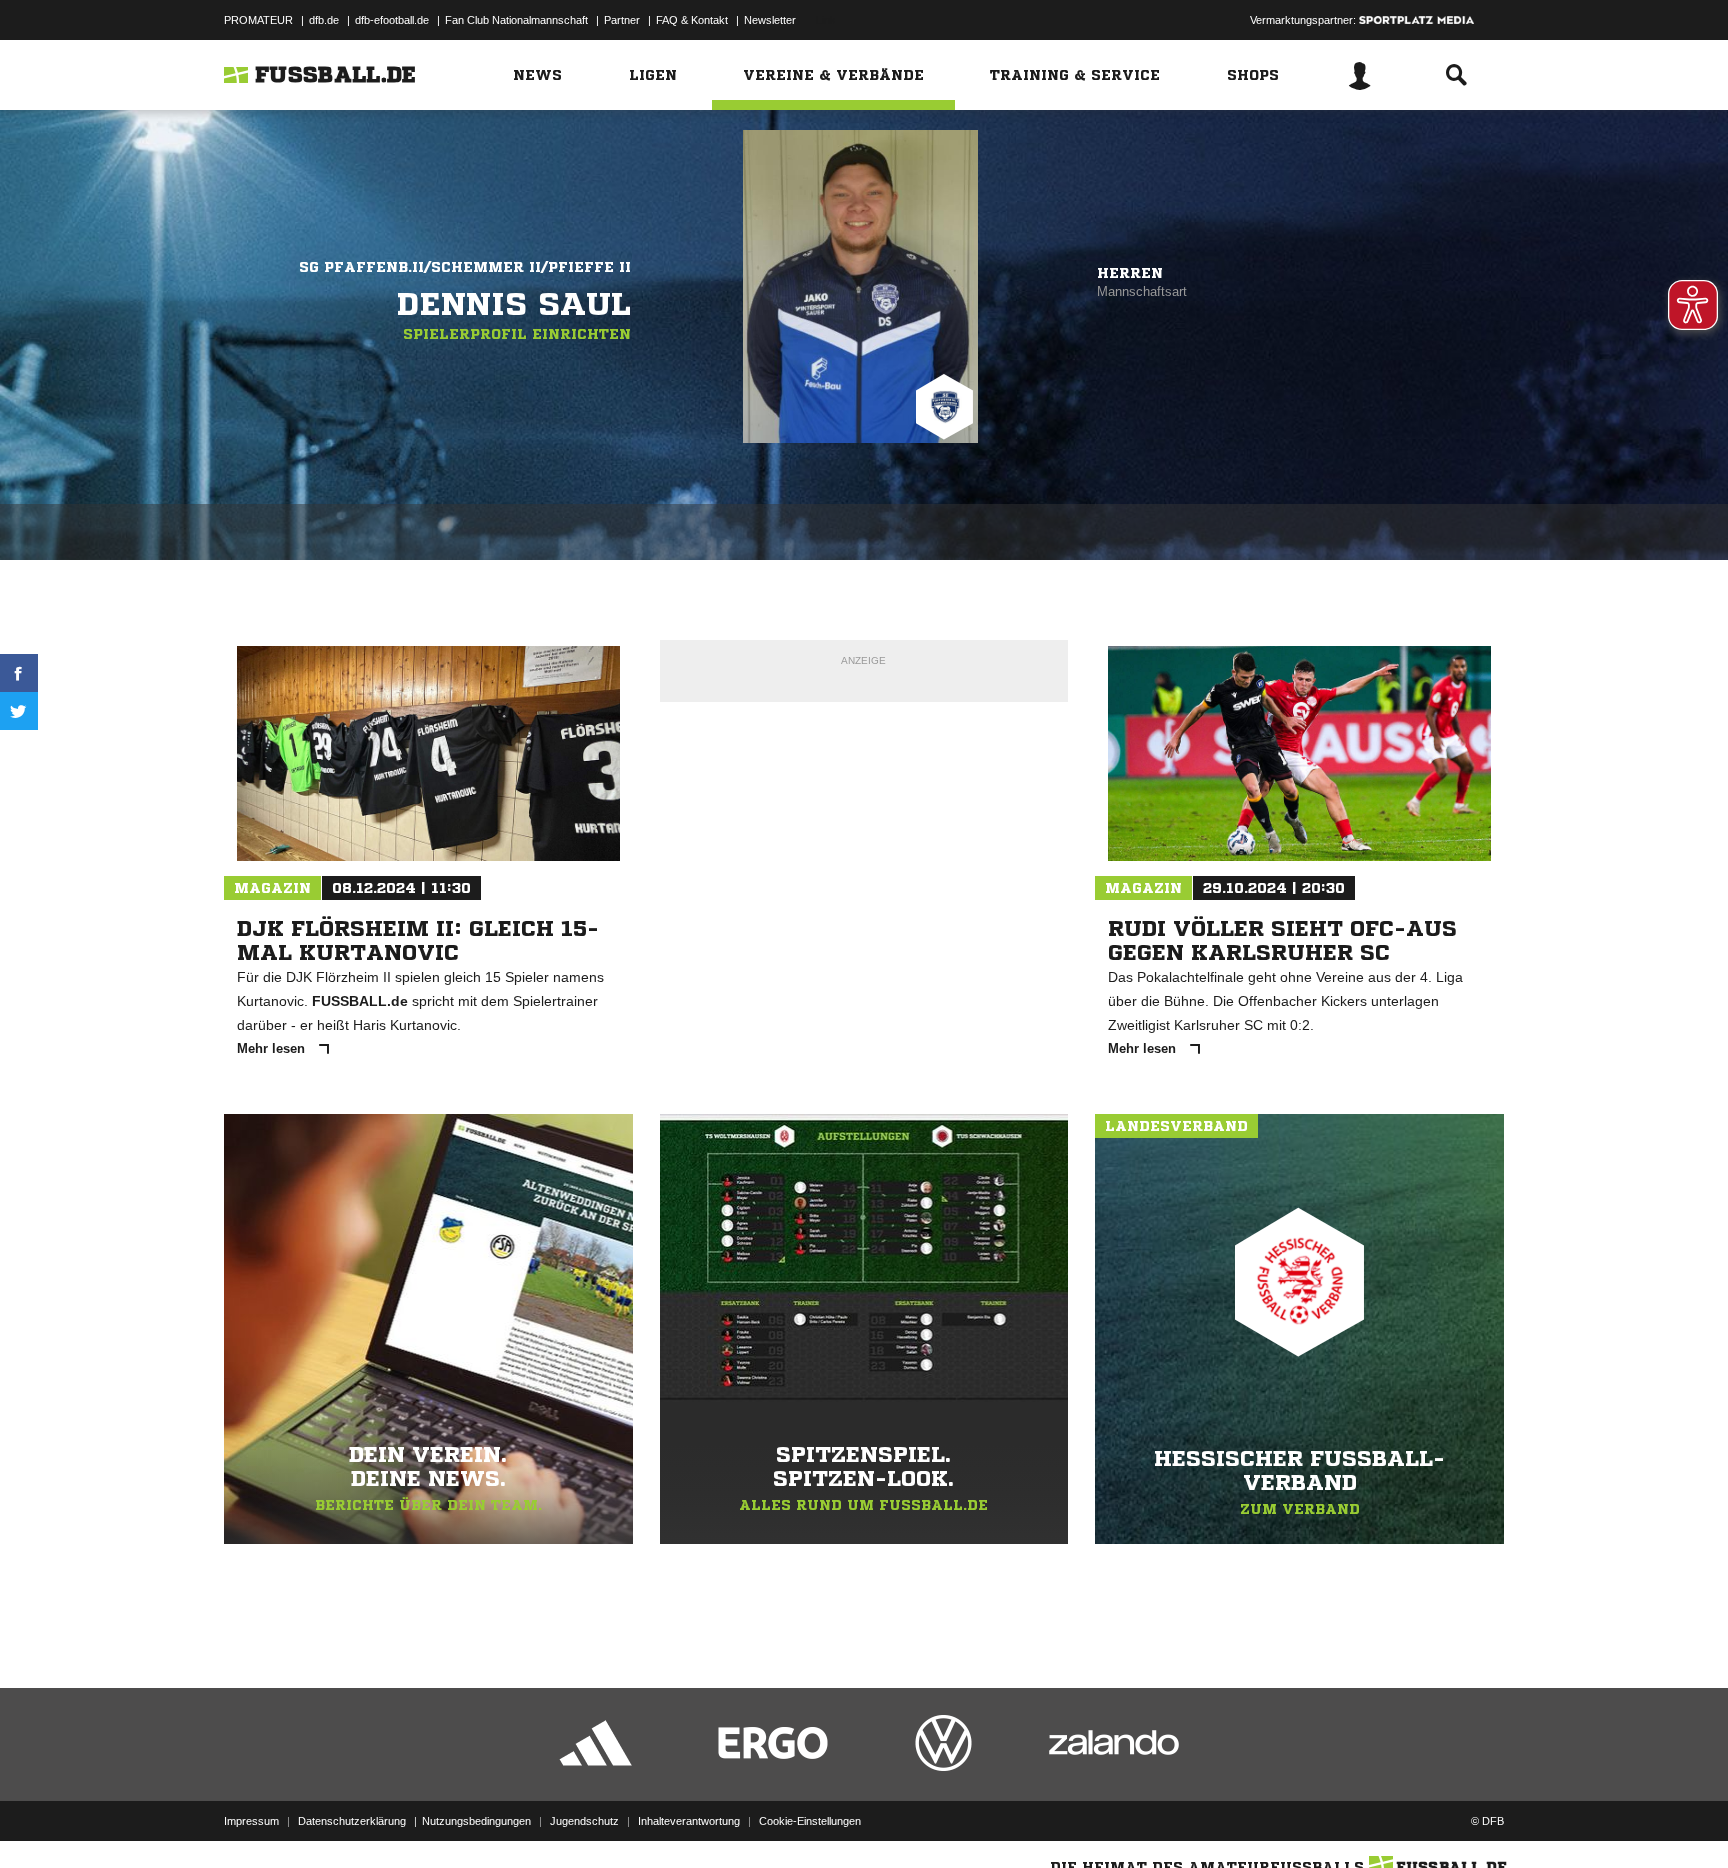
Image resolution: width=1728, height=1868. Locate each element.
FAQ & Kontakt (692, 20)
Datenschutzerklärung (352, 1821)
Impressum (251, 1821)
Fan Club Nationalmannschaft (516, 20)
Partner (622, 20)
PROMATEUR (258, 20)
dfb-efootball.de (392, 20)
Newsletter (770, 20)
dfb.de (324, 20)
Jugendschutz (584, 1821)
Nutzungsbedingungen (476, 1821)
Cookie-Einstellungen (810, 1821)
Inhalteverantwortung (689, 1821)
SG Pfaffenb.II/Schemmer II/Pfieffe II (465, 267)
